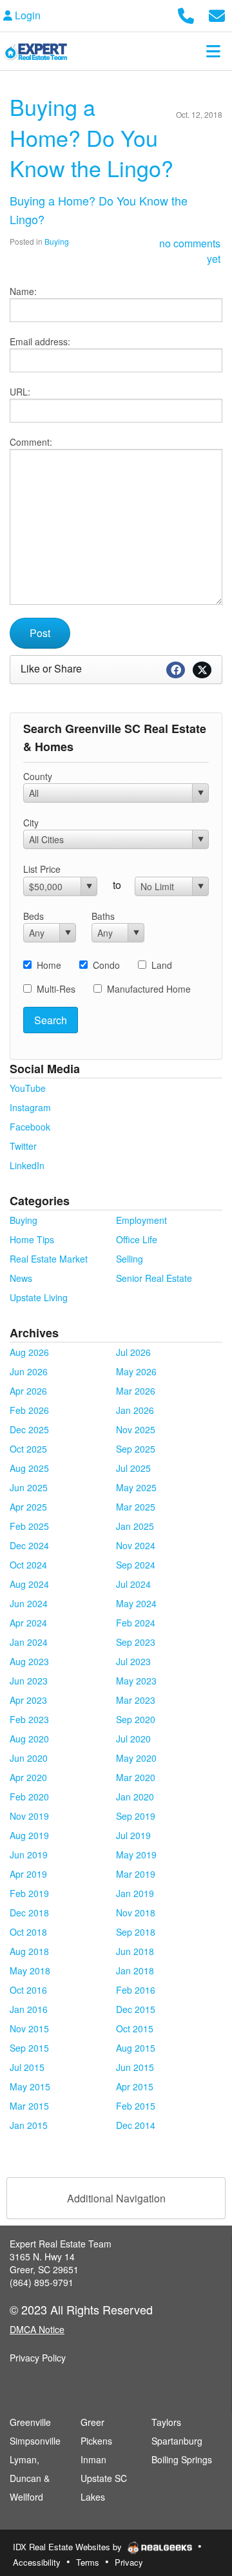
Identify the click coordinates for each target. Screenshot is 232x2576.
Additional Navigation (116, 2198)
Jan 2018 (135, 1970)
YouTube (28, 1088)
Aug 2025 (29, 1468)
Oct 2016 (28, 1990)
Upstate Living (39, 1297)
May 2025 (136, 1487)
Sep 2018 (136, 1932)
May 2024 (136, 1603)
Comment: (31, 442)
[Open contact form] (217, 14)
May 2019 (136, 1855)
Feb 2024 (136, 1623)
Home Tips (32, 1239)
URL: (20, 392)
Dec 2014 (136, 2125)
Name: (23, 291)
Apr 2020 (28, 1777)
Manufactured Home (149, 989)
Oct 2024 (28, 1565)
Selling (130, 1259)
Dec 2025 (29, 1429)
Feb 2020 (29, 1797)
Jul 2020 (133, 1739)
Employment (141, 1220)
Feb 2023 (29, 1719)
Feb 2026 (29, 1410)
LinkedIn (27, 1165)
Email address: (40, 341)
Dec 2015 (136, 2009)
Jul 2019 (133, 1835)
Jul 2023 (133, 1661)
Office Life (137, 1239)
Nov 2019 (29, 1816)
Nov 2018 (136, 1913)
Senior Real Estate (154, 1278)
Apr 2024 (28, 1623)
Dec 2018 (29, 1913)
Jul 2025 (133, 1468)
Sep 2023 (136, 1642)
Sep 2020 (136, 1719)
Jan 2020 (135, 1797)
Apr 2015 (135, 2086)
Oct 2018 (28, 1932)
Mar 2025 (136, 1507)
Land (162, 965)
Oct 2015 (135, 2028)
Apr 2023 (28, 1700)
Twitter (23, 1146)
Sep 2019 (136, 1816)
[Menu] (213, 51)
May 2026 (136, 1371)
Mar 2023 (136, 1700)
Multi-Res (56, 989)
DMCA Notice (37, 2329)
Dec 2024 (29, 1545)
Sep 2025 (136, 1449)
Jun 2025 (29, 1487)
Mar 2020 (136, 1777)
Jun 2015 (135, 2067)
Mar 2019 (136, 1874)
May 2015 (30, 2086)
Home (49, 965)
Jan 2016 (29, 2009)
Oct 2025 (28, 1449)
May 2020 (136, 1758)
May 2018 (30, 1970)
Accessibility (37, 2562)
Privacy (129, 2562)
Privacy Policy (38, 2358)
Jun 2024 (29, 1603)
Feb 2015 (136, 2106)
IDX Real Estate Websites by (69, 2547)
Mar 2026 (136, 1391)
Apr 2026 (28, 1391)
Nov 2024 (136, 1545)
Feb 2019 (29, 1893)
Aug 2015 (136, 2048)
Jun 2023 (29, 1681)
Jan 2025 (135, 1526)
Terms (88, 2562)
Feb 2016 (136, 1990)
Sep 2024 (136, 1565)
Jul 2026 (133, 1352)
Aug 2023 (29, 1661)
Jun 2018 (135, 1951)
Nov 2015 (29, 2028)
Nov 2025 (136, 1429)
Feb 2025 (29, 1526)
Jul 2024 (133, 1584)
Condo (106, 965)
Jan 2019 (135, 1893)
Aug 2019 (29, 1835)
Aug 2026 (29, 1352)
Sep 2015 (29, 2048)
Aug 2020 (29, 1739)
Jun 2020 (29, 1758)
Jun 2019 (29, 1855)
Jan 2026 (135, 1410)
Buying (57, 241)
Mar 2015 (29, 2106)
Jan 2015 (29, 2125)
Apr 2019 (28, 1874)
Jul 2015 (27, 2067)
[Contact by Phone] (186, 14)
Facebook (30, 1127)
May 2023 (136, 1681)
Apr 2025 (28, 1507)
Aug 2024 (29, 1584)
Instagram (30, 1107)
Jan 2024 (29, 1642)
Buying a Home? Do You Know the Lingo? (92, 137)
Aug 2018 (29, 1951)
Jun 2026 (29, 1371)
